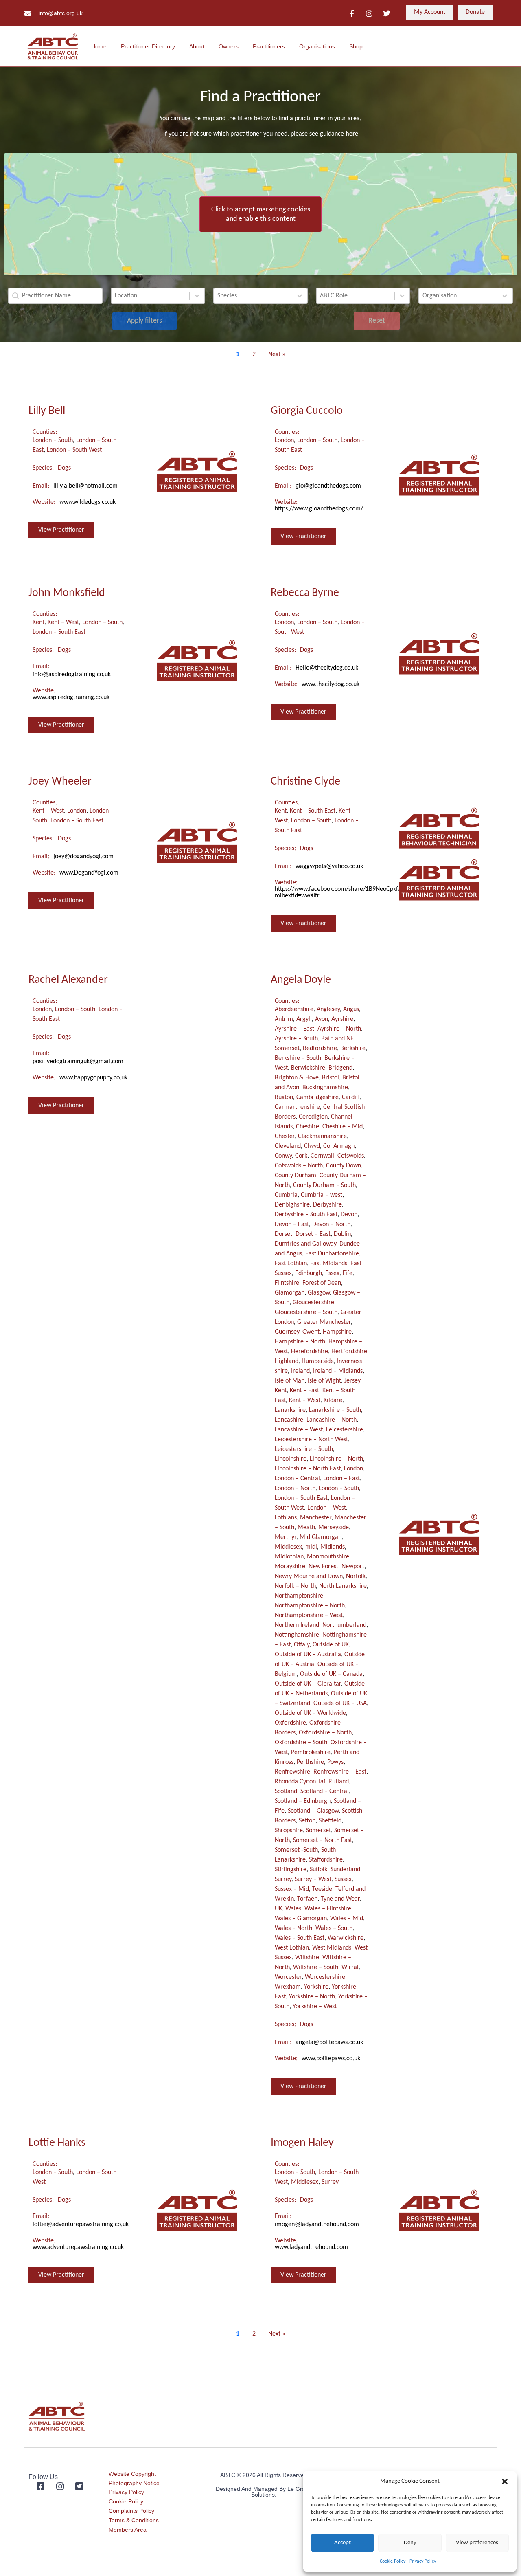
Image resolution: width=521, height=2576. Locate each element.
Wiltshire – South (316, 1967)
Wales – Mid (347, 1919)
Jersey (352, 1381)
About (197, 46)
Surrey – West (313, 1879)
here (352, 134)
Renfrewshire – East (340, 1772)
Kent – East (304, 1391)
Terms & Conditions (134, 2520)
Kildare (333, 1400)
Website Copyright (132, 2474)
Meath (306, 1528)
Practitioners (269, 46)
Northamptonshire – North (310, 1606)
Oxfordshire (290, 1723)
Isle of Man (290, 1381)
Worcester (288, 1977)
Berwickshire (308, 1068)
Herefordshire (310, 1352)
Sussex (343, 1879)
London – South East (59, 632)
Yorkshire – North (312, 1997)
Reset (377, 321)
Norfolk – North (295, 1586)
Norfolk (356, 1576)
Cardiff (351, 1097)
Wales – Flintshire (328, 1909)
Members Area (128, 2530)
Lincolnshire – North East (308, 1469)
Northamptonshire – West (309, 1615)
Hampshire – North (300, 1342)
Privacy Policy (423, 2561)
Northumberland (344, 1625)
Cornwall (322, 1156)
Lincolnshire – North (336, 1459)
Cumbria (286, 1195)
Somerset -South (296, 1850)
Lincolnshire (291, 1459)
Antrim (284, 1019)
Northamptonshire (299, 1596)
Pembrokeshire (311, 1752)
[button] (505, 2481)
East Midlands (329, 1264)
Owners (229, 46)
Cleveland (288, 1146)
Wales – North (293, 1928)
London (284, 440)
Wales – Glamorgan (301, 1919)
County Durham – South (324, 1185)
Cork (301, 1156)
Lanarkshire (290, 1410)
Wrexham (288, 1987)
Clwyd (312, 1146)
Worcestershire (325, 1977)
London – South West (74, 450)
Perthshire (310, 1762)
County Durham (296, 1176)
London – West (327, 1508)
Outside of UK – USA (340, 1703)
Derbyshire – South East (306, 1215)
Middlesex (288, 1547)
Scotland (286, 1791)
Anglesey (328, 1009)
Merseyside (334, 1528)
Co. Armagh (339, 1146)
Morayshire (290, 1567)
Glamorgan (290, 1293)
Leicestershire (345, 1430)
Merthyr (286, 1537)
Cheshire (308, 1127)
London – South (53, 440)
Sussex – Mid (292, 1889)
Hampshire (337, 1332)
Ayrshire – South (296, 1039)
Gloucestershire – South (306, 1312)
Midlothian (289, 1557)
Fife (348, 1273)
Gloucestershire (313, 1303)
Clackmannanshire (322, 1136)
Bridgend (340, 1068)
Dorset (283, 1234)
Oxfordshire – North (325, 1733)
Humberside (318, 1361)
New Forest (323, 1567)
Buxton (284, 1097)
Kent (38, 622)
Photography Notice (134, 2483)
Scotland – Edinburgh (303, 1801)
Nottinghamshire (297, 1635)
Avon (322, 1019)
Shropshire (289, 1831)
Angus (351, 1009)
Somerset (319, 1831)
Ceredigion (313, 1117)
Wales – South (334, 1928)
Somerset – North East (323, 1840)
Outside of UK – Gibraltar (308, 1684)
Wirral (350, 1967)
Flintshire (287, 1283)
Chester (285, 1136)
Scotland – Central (325, 1791)
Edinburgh (309, 1273)
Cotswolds (351, 1156)
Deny (410, 2543)
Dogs (64, 468)
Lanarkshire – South (335, 1410)
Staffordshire (326, 1860)
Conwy (283, 1156)
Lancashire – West (299, 1430)
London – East (341, 1479)
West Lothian (292, 1948)
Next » (277, 354)
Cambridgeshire (317, 1097)
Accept (343, 2543)
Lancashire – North (332, 1420)
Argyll (304, 1019)
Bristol (331, 1078)
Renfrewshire (292, 1772)
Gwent (311, 1332)
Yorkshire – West (315, 2007)
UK (278, 1909)
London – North (295, 1488)
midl (311, 1547)
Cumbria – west (322, 1195)
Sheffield (330, 1821)
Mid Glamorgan (321, 1537)
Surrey (283, 1879)
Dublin (342, 1234)
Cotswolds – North (299, 1166)
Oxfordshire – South (301, 1743)
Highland (287, 1361)
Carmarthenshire (297, 1107)
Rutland (339, 1782)
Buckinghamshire (325, 1088)
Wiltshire (307, 1958)
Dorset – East (313, 1234)
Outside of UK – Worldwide (310, 1713)
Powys (335, 1762)
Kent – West (63, 622)
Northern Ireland (297, 1625)
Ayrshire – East (294, 1029)
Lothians (286, 1518)
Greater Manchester (324, 1322)
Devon (349, 1215)
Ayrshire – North (339, 1029)
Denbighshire (292, 1205)
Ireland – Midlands (338, 1371)
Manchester (316, 1518)
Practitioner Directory (148, 46)
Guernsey (287, 1332)
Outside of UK (331, 1645)
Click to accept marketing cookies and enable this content (261, 214)
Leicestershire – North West (311, 1440)
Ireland (300, 1371)
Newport (353, 1567)
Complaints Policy (131, 2511)
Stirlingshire (291, 1870)
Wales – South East (300, 1938)
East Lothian (291, 1264)
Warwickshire (346, 1938)
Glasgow (319, 1293)
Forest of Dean (322, 1283)
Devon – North (331, 1224)
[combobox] (150, 296)
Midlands (333, 1547)
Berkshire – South (298, 1058)
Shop (356, 46)
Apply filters (144, 321)
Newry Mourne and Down (309, 1576)
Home (99, 46)
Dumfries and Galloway (305, 1244)
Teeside (322, 1889)
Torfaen (307, 1899)
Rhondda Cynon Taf (300, 1782)
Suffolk (319, 1870)
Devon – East (292, 1224)
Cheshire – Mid (343, 1127)
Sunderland (345, 1870)
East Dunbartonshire (332, 1254)
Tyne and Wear (340, 1899)
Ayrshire (342, 1019)
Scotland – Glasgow (313, 1811)
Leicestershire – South (304, 1449)
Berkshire (353, 1048)
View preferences (477, 2543)
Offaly (302, 1645)
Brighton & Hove (297, 1078)
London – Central (297, 1479)
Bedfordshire (320, 1048)
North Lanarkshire (343, 1586)
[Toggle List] (197, 296)
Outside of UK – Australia (308, 1655)
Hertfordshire (349, 1352)
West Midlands (332, 1948)
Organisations (317, 46)
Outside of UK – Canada (331, 1674)
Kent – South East (313, 811)
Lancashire (289, 1420)
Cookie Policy (393, 2561)
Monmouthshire (328, 1557)
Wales (293, 1909)
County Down (344, 1166)
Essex (332, 1273)
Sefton (307, 1821)
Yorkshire (316, 1987)
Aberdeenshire (294, 1009)
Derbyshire (327, 1205)
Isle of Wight (324, 1381)
